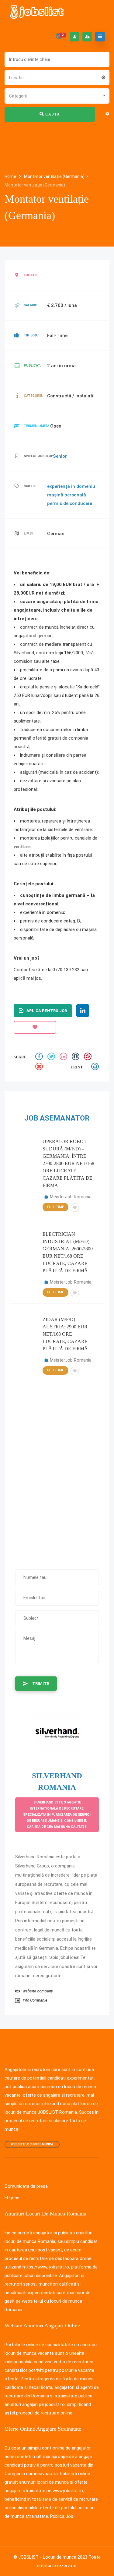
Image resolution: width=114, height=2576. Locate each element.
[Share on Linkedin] (64, 1057)
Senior (60, 456)
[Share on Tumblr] (76, 1057)
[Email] (40, 1067)
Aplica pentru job (47, 1011)
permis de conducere (70, 503)
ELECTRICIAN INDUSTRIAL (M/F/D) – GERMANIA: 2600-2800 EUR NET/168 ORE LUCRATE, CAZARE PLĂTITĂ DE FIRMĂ (68, 1252)
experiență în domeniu (71, 486)
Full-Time (55, 1207)
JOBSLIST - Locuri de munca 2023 (53, 2557)
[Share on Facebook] (40, 1057)
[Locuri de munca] (37, 12)
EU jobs (12, 2198)
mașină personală (67, 495)
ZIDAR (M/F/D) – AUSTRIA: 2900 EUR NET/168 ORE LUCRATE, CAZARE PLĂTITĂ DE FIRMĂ (65, 1334)
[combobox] (57, 77)
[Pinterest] (88, 1057)
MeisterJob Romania (71, 1197)
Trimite (41, 1684)
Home (11, 176)
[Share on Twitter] (52, 1057)
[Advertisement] (57, 1485)
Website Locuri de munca (32, 2144)
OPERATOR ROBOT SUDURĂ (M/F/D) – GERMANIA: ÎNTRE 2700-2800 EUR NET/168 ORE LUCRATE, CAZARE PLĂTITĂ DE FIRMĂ (68, 1163)
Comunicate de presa (26, 2186)
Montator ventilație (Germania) (54, 176)
